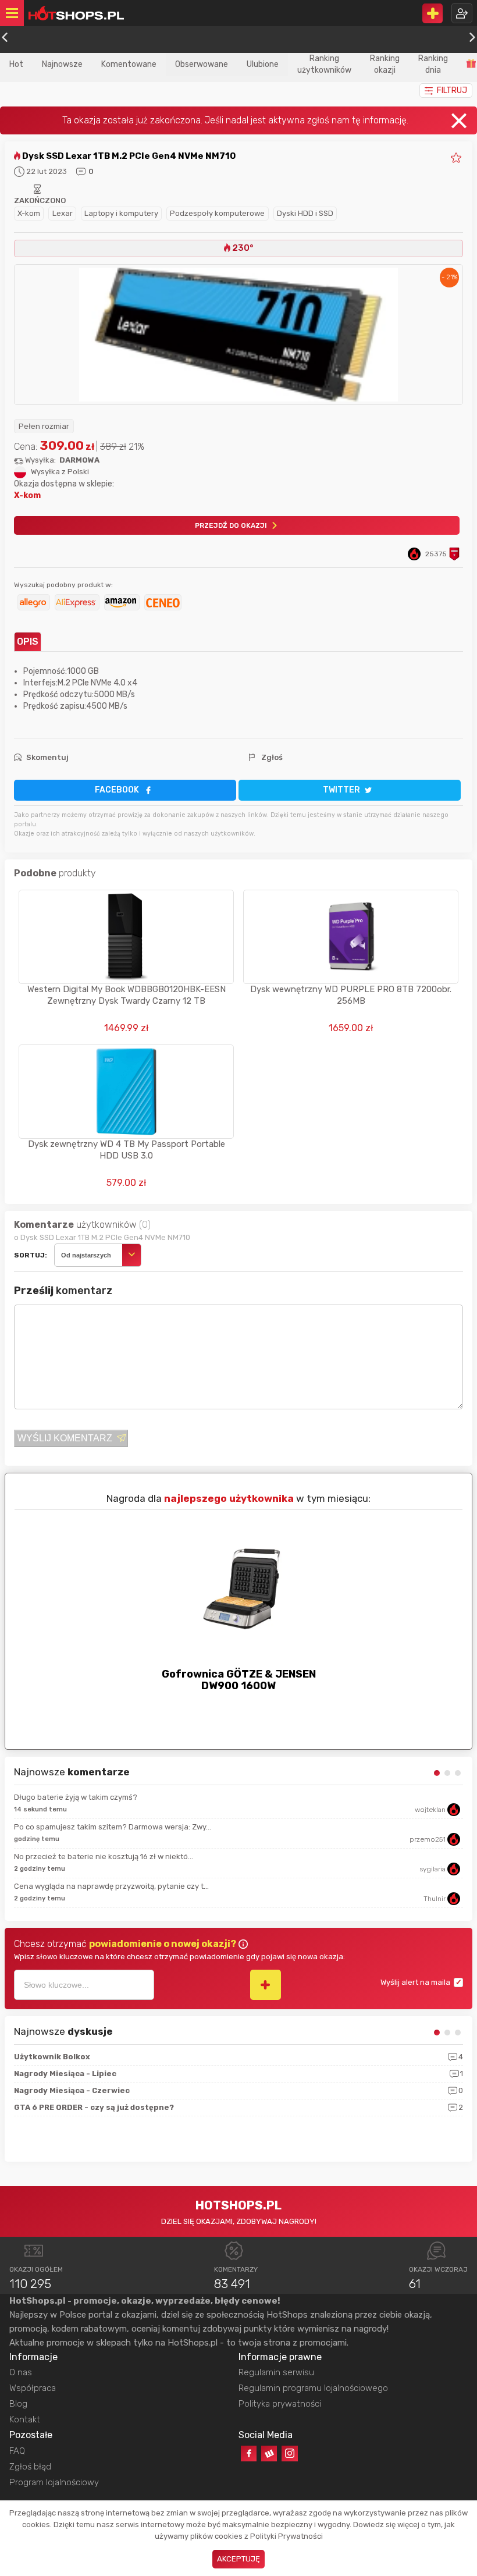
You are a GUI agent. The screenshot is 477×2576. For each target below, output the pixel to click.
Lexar (63, 213)
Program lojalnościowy (54, 2482)
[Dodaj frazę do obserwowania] (266, 1985)
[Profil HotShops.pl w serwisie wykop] (269, 2454)
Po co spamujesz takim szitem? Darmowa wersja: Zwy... (113, 1827)
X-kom (29, 213)
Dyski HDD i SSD (305, 213)
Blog (18, 2404)
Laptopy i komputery (121, 213)
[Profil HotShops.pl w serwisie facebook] (249, 2454)
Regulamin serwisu (276, 2372)
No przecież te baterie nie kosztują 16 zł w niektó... (104, 1857)
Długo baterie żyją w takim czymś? (76, 1797)
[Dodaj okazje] (432, 13)
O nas (21, 2372)
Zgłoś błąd (30, 2467)
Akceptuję (238, 2559)
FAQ (17, 2451)
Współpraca (33, 2388)
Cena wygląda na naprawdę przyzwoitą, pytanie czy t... (111, 1886)
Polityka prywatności (280, 2404)
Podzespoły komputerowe (217, 213)
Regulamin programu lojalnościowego (313, 2388)
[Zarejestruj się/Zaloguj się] (462, 13)
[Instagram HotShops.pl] (289, 2454)
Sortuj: (31, 1255)
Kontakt (25, 2419)
